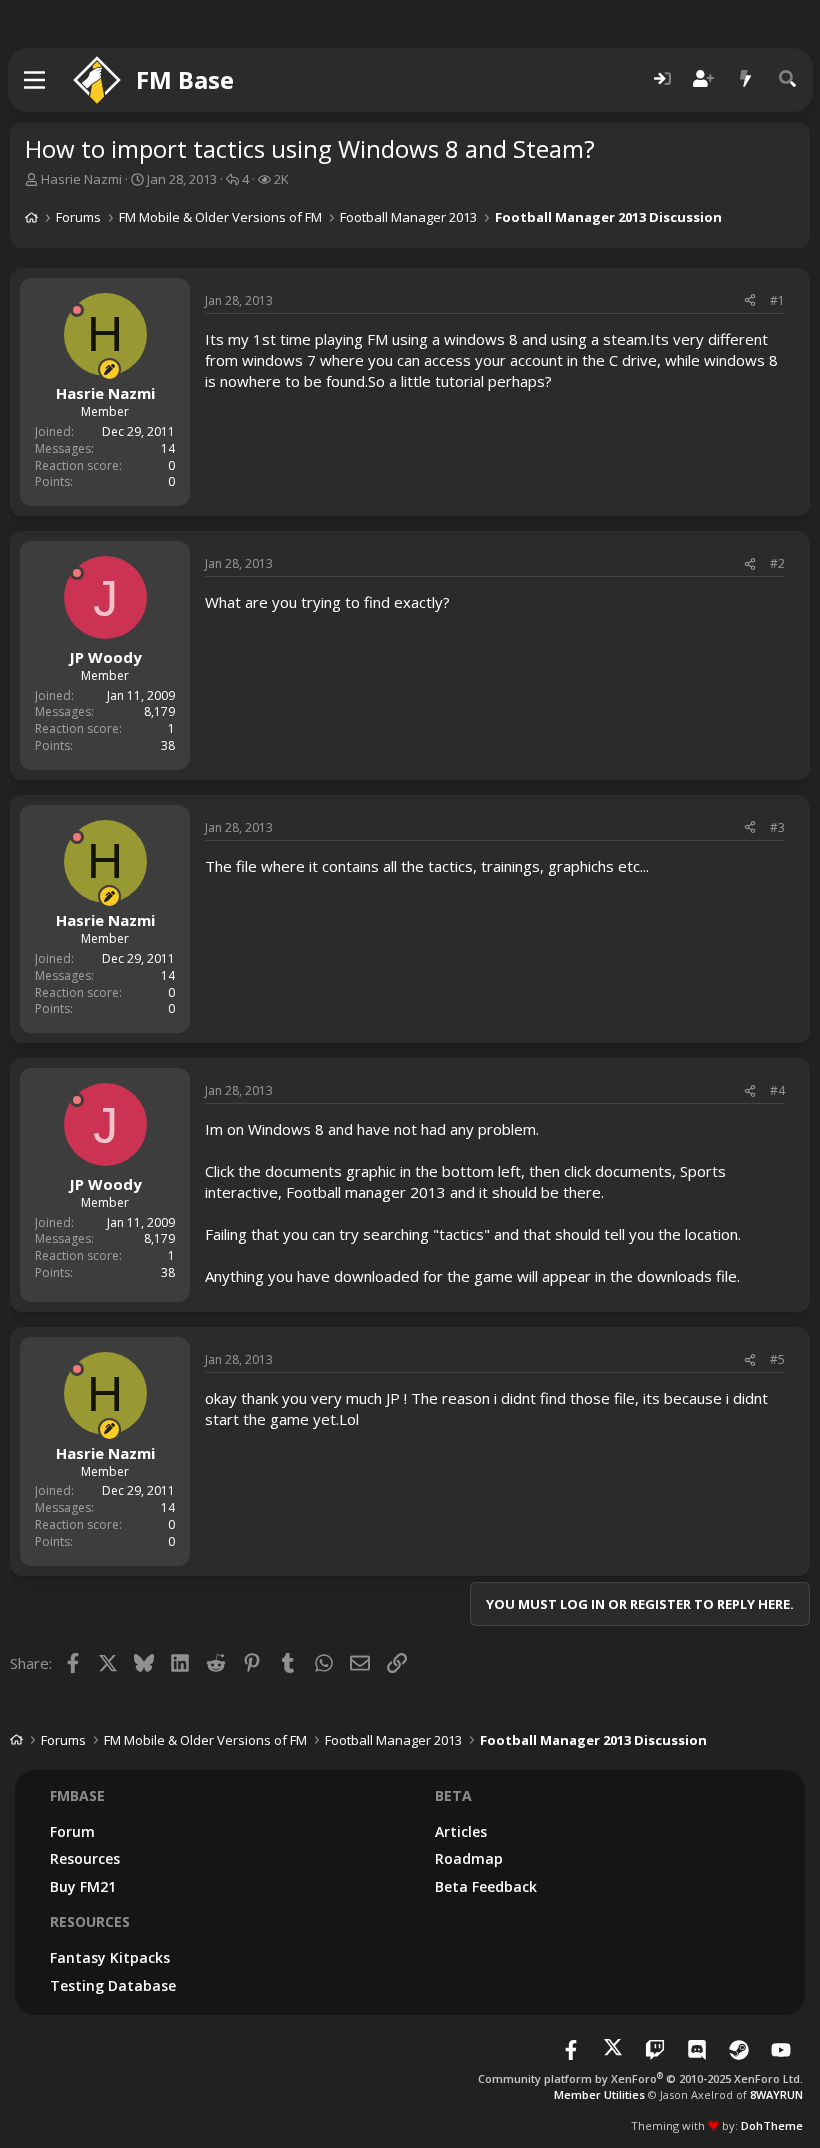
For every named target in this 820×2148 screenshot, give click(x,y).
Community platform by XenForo (640, 2078)
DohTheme (772, 2125)
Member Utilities (599, 2094)
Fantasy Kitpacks (110, 1957)
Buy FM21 (83, 1886)
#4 (777, 1090)
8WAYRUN (776, 2094)
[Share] (750, 301)
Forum (72, 1831)
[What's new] (746, 79)
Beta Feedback (486, 1886)
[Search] (788, 79)
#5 (777, 1359)
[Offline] (77, 310)
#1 (777, 300)
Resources (85, 1858)
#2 (777, 563)
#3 (777, 827)
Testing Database (113, 1985)
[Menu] (35, 80)
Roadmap (469, 1858)
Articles (461, 1831)
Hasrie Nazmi (81, 179)
